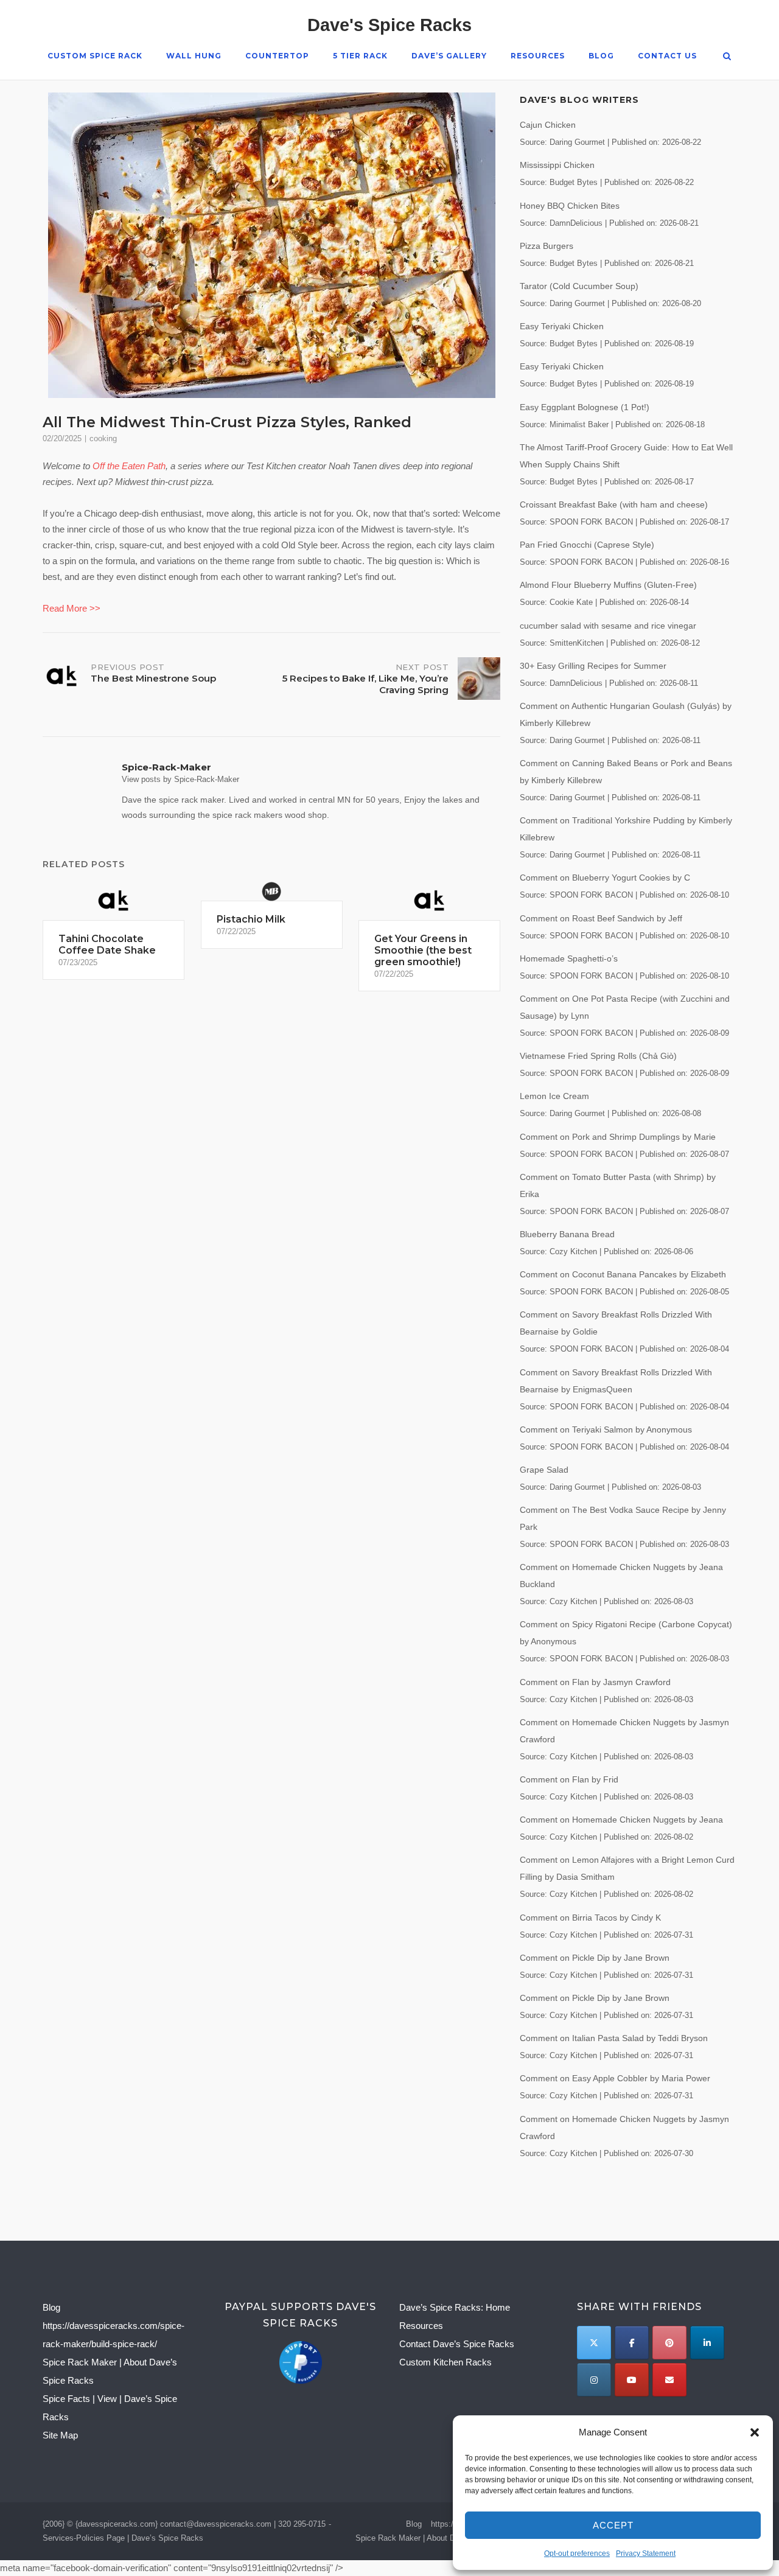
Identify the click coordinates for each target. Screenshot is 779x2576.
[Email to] (669, 2380)
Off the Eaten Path (129, 466)
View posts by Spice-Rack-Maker (180, 779)
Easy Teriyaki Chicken (562, 326)
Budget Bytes (574, 183)
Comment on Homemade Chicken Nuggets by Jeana (621, 1820)
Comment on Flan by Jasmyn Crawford (595, 1682)
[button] (755, 2432)
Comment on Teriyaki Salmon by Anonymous (606, 1429)
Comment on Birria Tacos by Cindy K (590, 1918)
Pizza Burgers (547, 246)
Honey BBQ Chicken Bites (570, 206)
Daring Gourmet (577, 142)
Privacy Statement (646, 2553)
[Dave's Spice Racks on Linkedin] (707, 2343)
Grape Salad (544, 1470)
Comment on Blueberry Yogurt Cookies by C (605, 878)
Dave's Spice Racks (389, 25)
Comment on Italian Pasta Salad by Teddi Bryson (614, 2038)
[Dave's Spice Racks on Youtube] (631, 2380)
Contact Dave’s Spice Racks (457, 2344)
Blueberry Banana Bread (567, 1234)
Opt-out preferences (577, 2553)
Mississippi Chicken (557, 165)
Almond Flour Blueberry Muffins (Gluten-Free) (608, 585)
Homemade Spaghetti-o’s (569, 958)
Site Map (60, 2435)
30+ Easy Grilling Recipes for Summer (593, 666)
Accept (613, 2525)
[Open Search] (727, 57)
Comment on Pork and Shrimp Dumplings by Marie (618, 1137)
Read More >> (72, 608)
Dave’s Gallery (449, 56)
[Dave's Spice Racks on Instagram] (594, 2380)
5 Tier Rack (360, 56)
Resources (538, 56)
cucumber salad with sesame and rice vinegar (608, 626)
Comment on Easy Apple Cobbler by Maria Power (615, 2078)
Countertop (277, 56)
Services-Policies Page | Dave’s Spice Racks (123, 2538)
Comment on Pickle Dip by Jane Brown (595, 1958)
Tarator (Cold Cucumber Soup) (579, 286)
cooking (103, 438)
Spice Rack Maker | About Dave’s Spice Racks (438, 2538)
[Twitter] (594, 2343)
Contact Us (667, 56)
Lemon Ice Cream (554, 1096)
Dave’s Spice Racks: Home (455, 2307)
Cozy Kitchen (573, 1252)
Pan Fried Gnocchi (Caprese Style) (587, 545)
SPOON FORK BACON (591, 522)
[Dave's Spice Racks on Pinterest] (669, 2343)
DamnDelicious (576, 223)
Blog (601, 56)
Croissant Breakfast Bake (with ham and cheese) (614, 504)
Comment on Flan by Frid (569, 1779)
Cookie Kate (571, 602)
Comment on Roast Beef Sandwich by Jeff (601, 918)
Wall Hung (194, 56)
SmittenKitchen (577, 643)
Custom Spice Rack (95, 56)
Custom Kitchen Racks (445, 2362)
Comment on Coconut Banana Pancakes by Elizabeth (623, 1274)
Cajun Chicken (548, 125)
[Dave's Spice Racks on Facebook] (631, 2343)
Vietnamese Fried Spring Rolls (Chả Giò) (598, 1056)
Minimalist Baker (579, 425)
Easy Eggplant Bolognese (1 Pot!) (585, 407)
